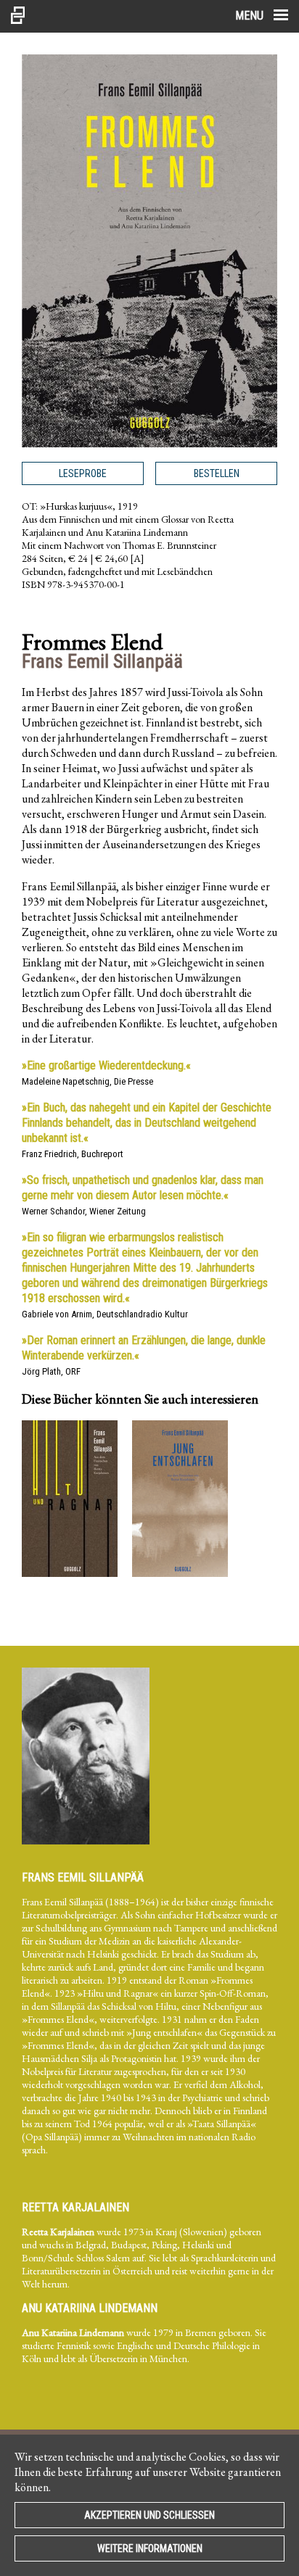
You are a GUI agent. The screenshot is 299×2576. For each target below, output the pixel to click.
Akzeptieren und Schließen (149, 2515)
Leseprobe (83, 473)
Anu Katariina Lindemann (90, 2308)
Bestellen (217, 473)
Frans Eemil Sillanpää (83, 1877)
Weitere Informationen (150, 2548)
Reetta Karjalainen (75, 2207)
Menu (251, 16)
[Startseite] (18, 16)
